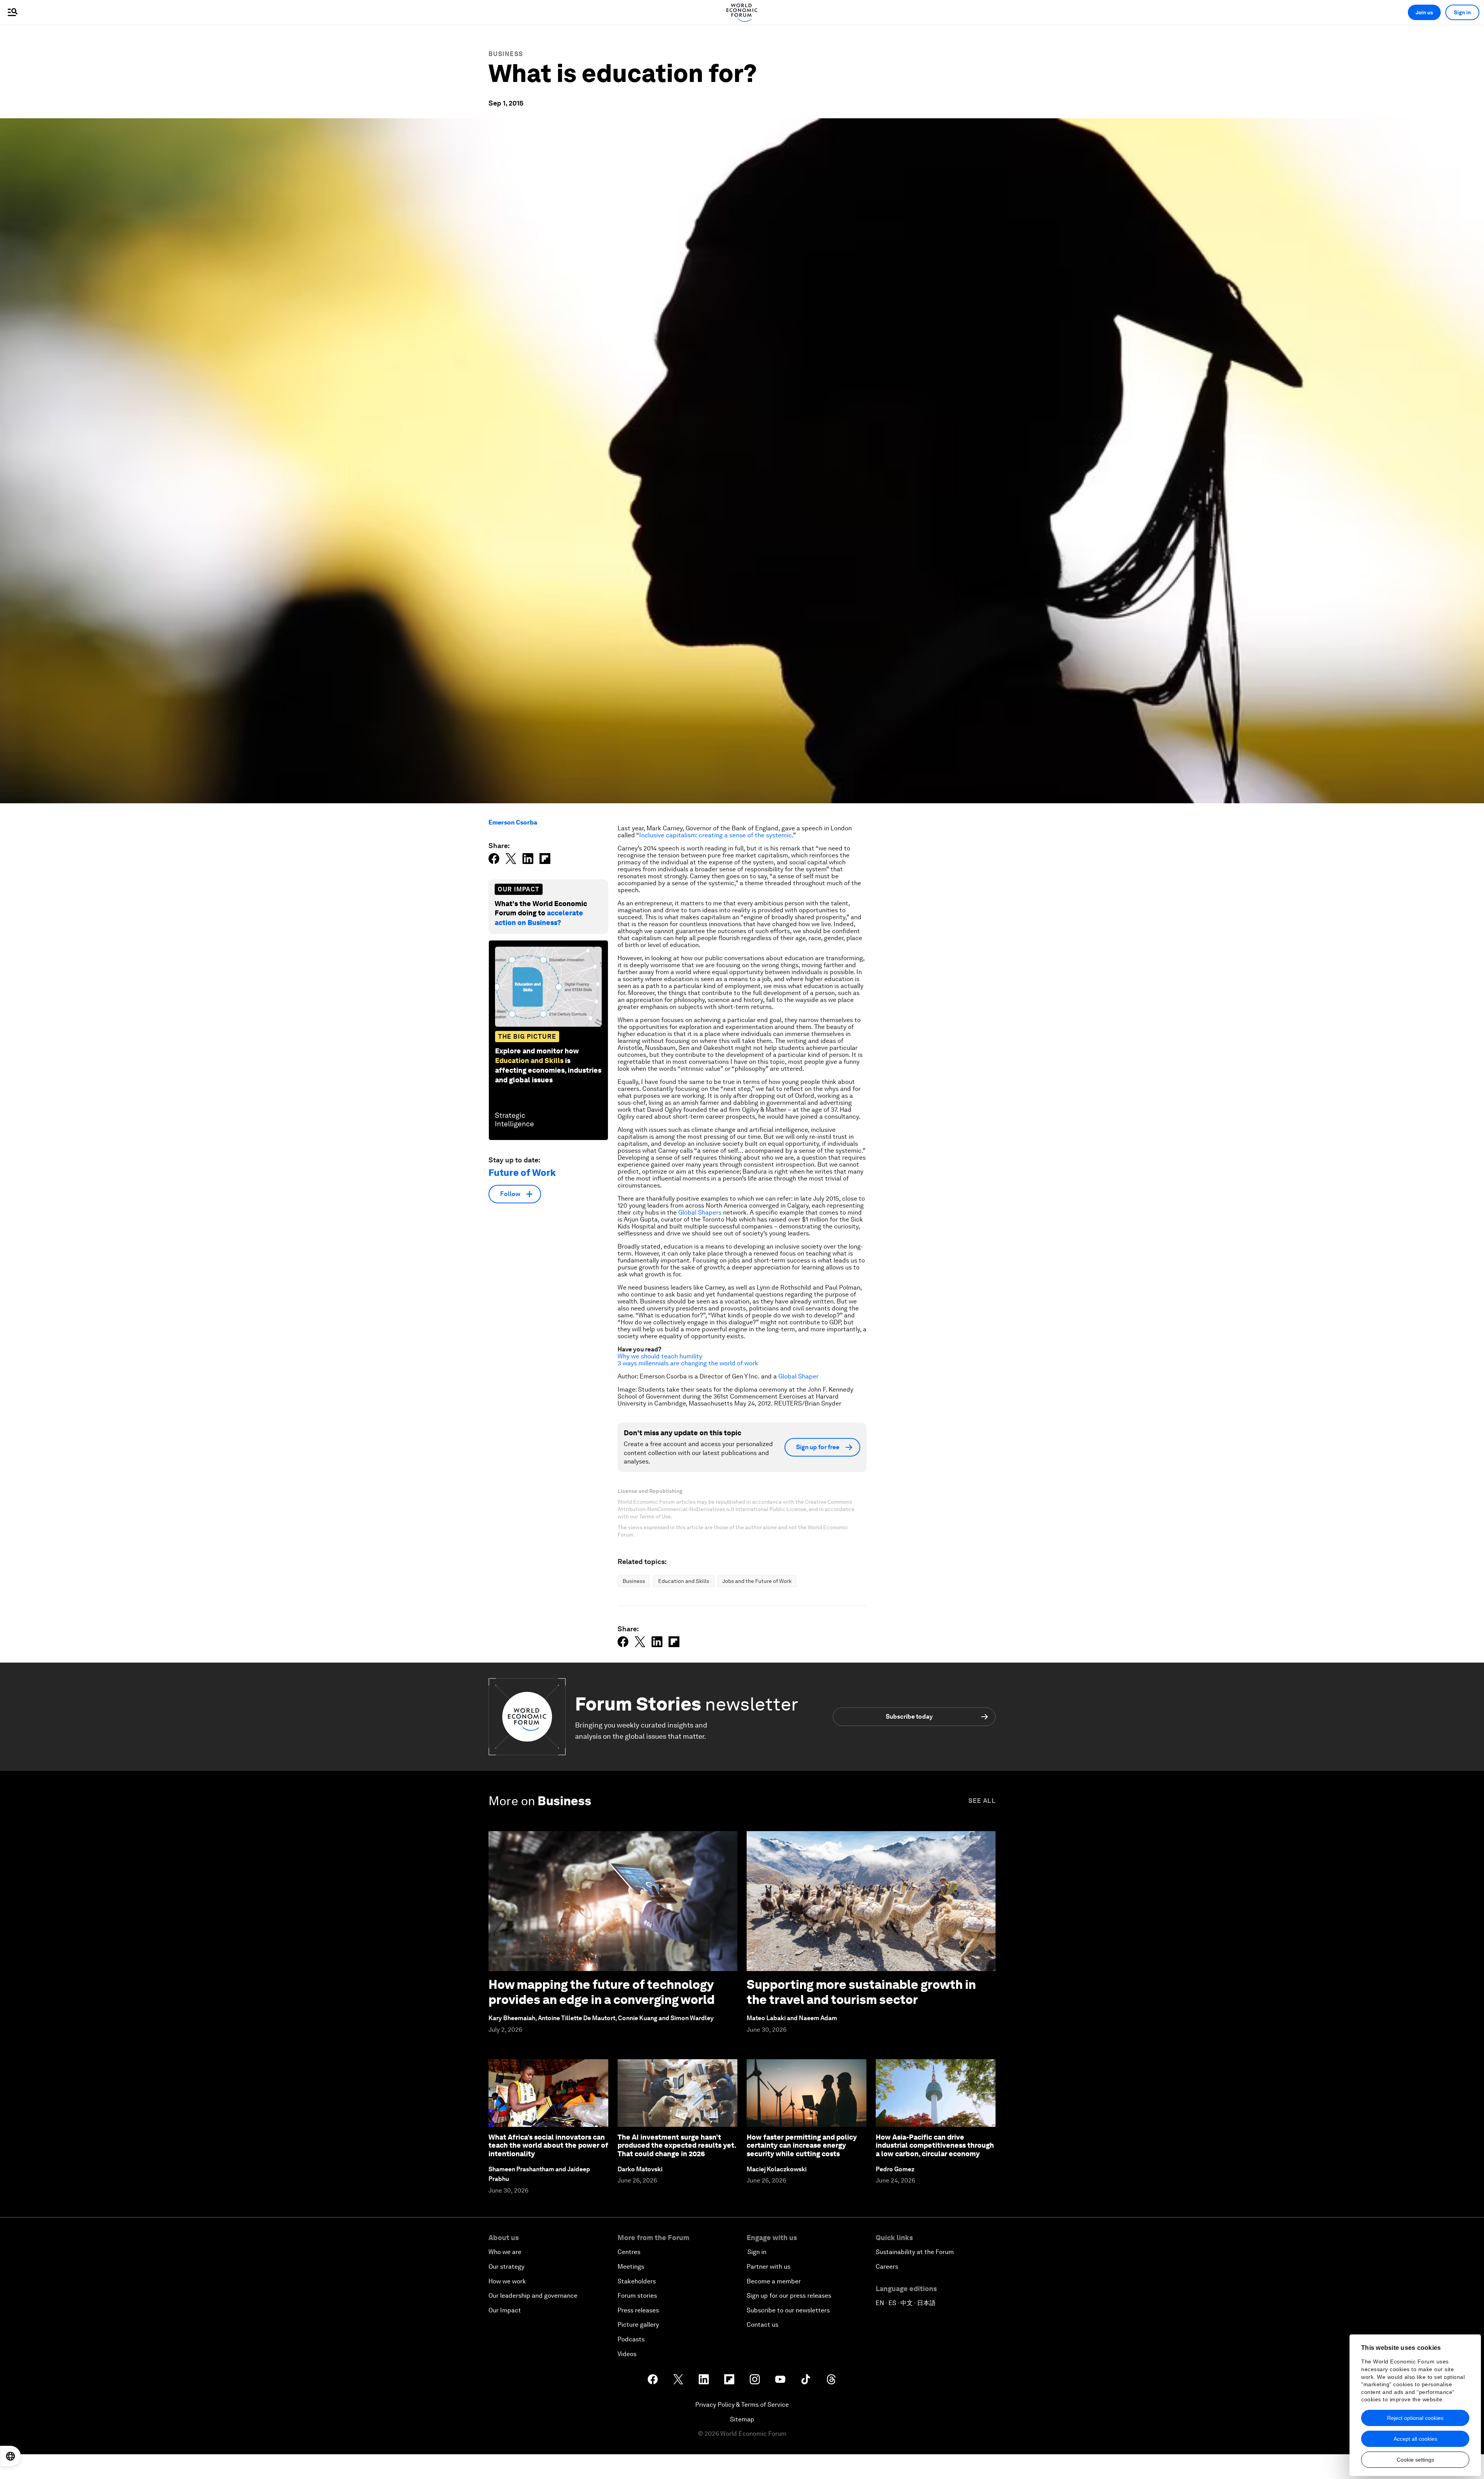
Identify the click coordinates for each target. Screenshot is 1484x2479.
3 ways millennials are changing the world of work (688, 1363)
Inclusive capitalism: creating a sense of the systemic (716, 835)
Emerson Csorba (513, 822)
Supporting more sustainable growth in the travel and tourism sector (861, 1992)
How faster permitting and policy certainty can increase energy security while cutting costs (802, 2145)
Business (506, 54)
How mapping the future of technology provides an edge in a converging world (602, 1992)
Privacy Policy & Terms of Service (742, 2405)
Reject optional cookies (1415, 2418)
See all (982, 1801)
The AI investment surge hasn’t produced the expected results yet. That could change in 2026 (677, 2145)
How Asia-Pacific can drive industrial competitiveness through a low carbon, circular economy (935, 2145)
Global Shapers (700, 1212)
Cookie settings (1415, 2460)
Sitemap (742, 2419)
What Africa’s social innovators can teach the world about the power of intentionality (548, 2145)
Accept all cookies (1415, 2439)
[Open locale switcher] (10, 2456)
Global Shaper (798, 1376)
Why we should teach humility (660, 1356)
